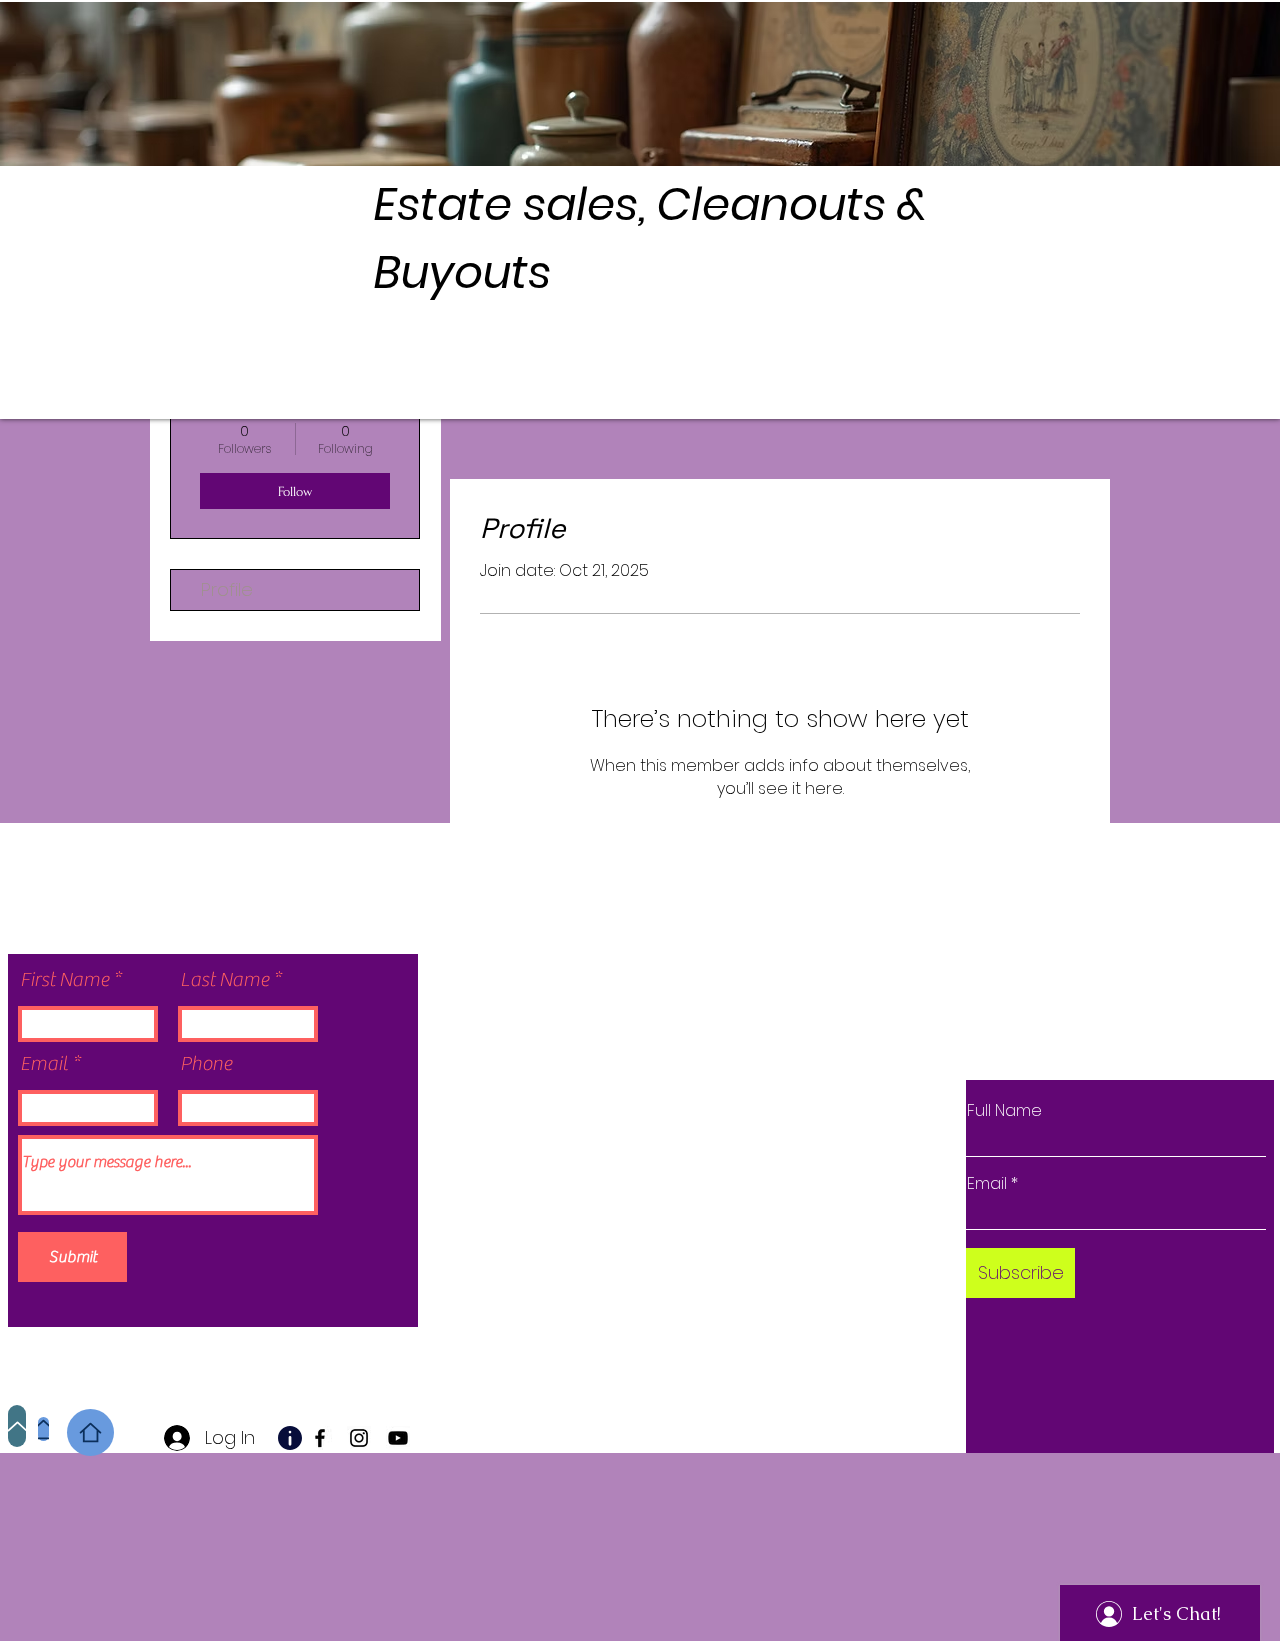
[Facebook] (320, 1438)
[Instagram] (359, 1438)
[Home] (43, 1429)
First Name (64, 980)
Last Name (224, 980)
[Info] (290, 1438)
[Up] (17, 1426)
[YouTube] (398, 1438)
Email (44, 1064)
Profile (227, 589)
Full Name (1004, 1111)
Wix (678, 1302)
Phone (206, 1064)
